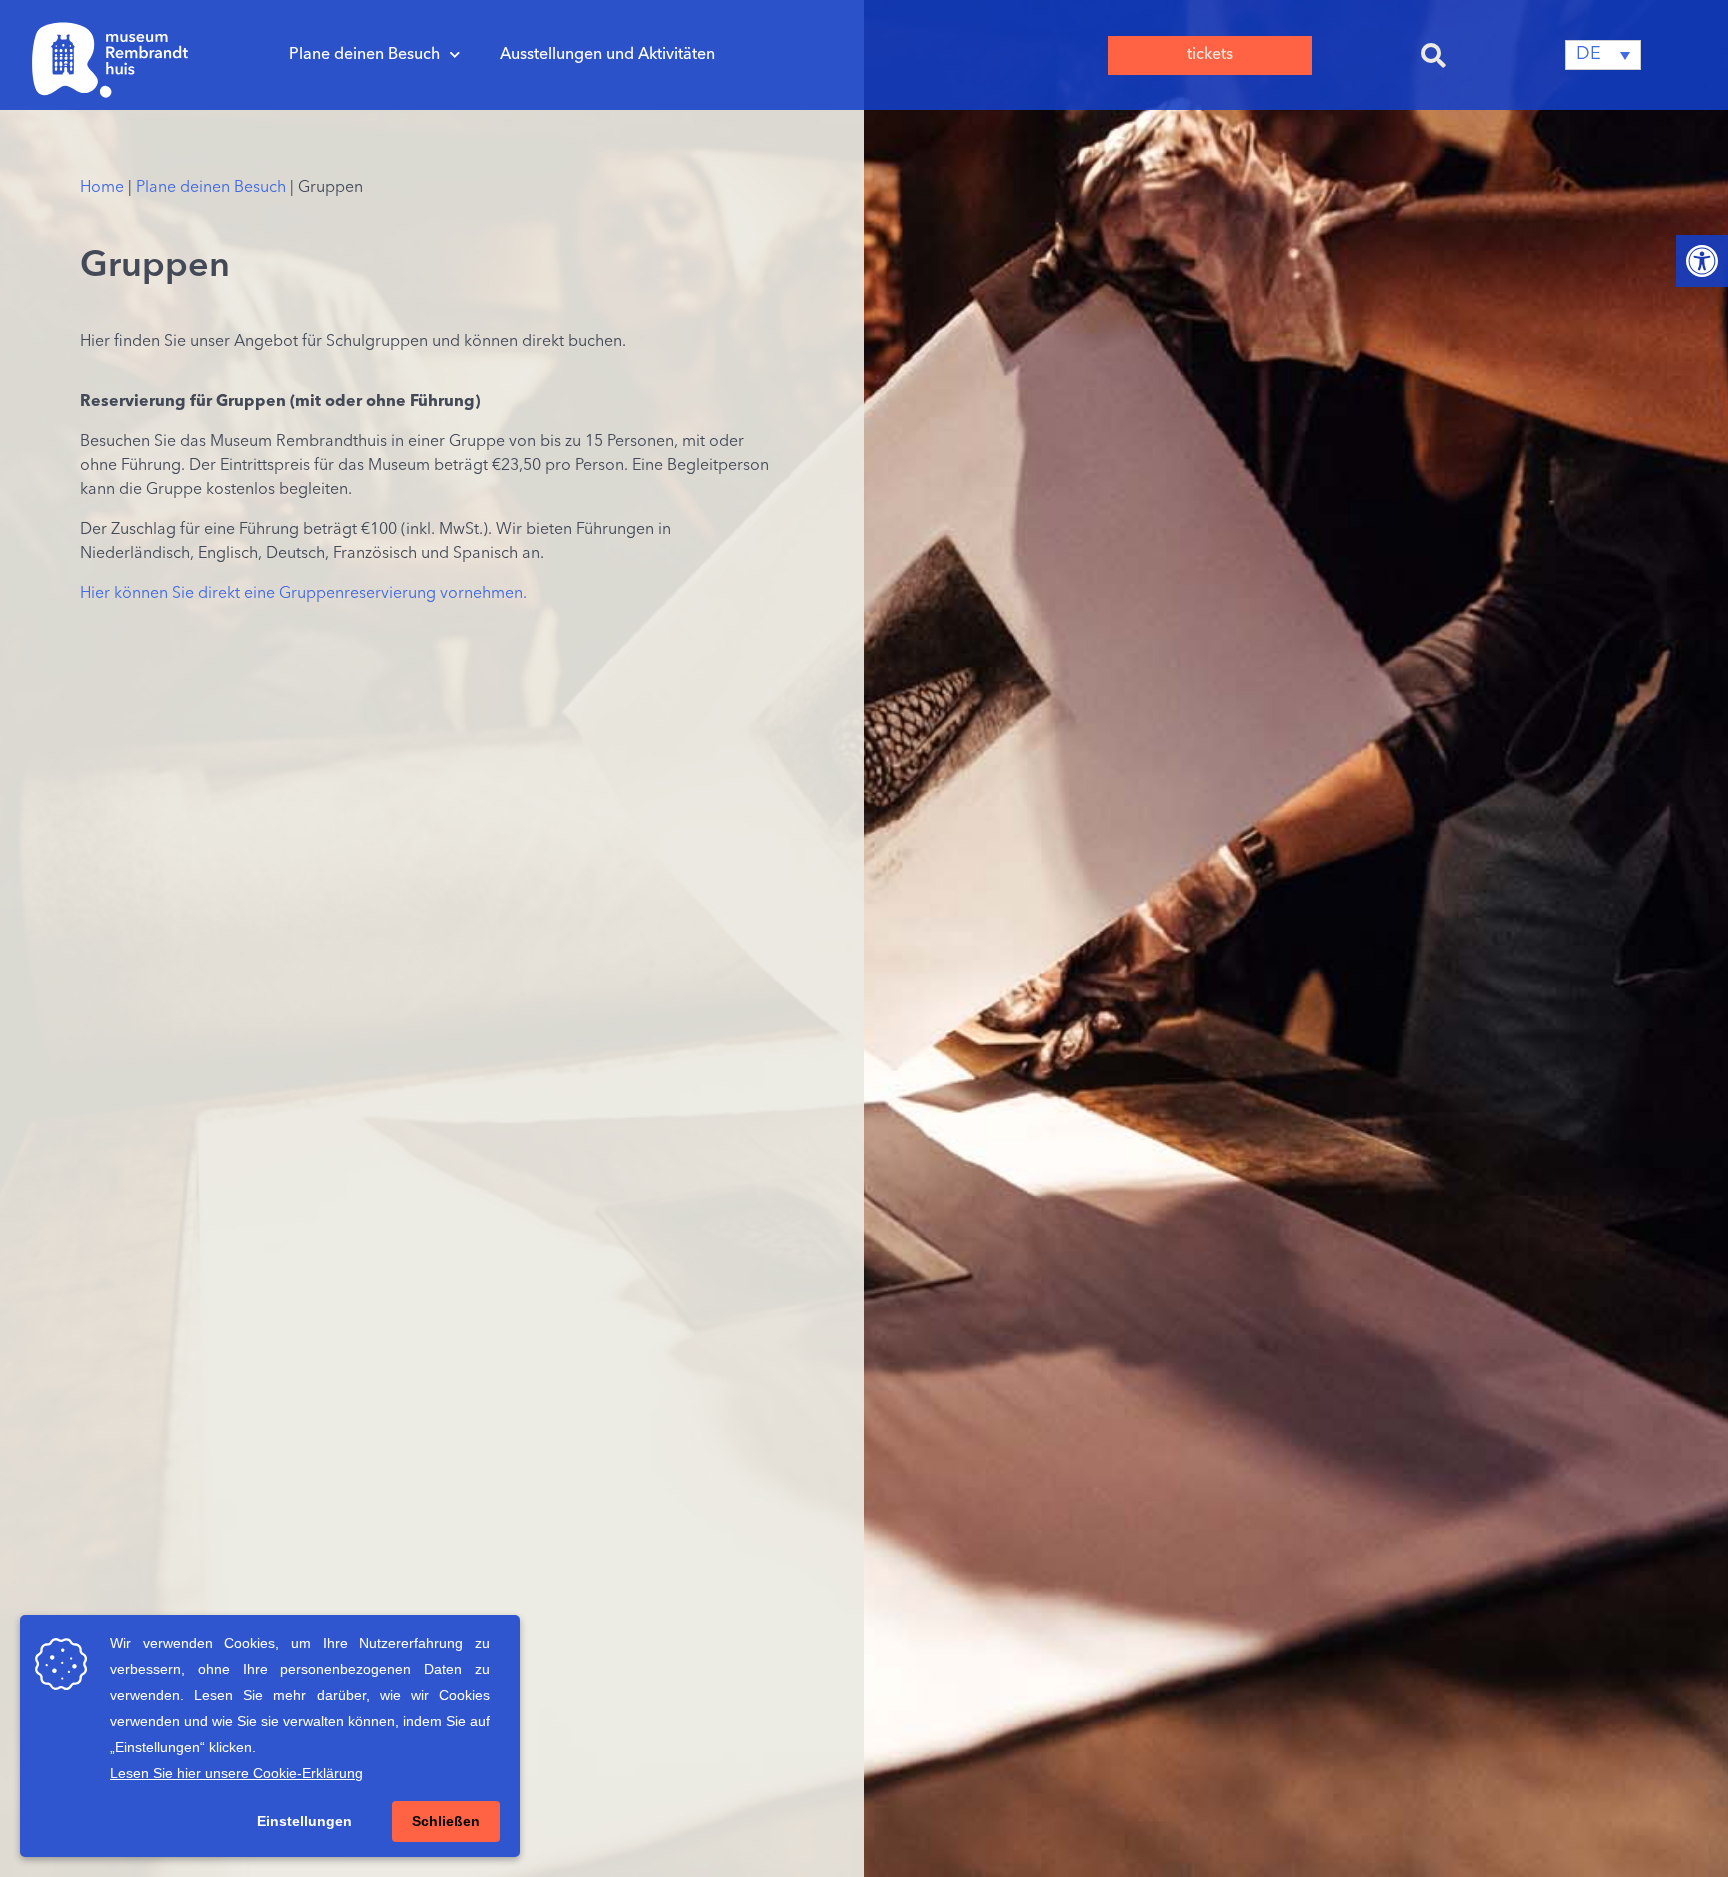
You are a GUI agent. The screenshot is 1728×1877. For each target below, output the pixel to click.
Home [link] (102, 188)
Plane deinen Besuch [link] (364, 55)
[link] (1702, 261)
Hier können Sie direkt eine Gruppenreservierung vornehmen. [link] (305, 594)
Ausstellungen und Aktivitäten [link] (607, 55)
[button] (1434, 55)
